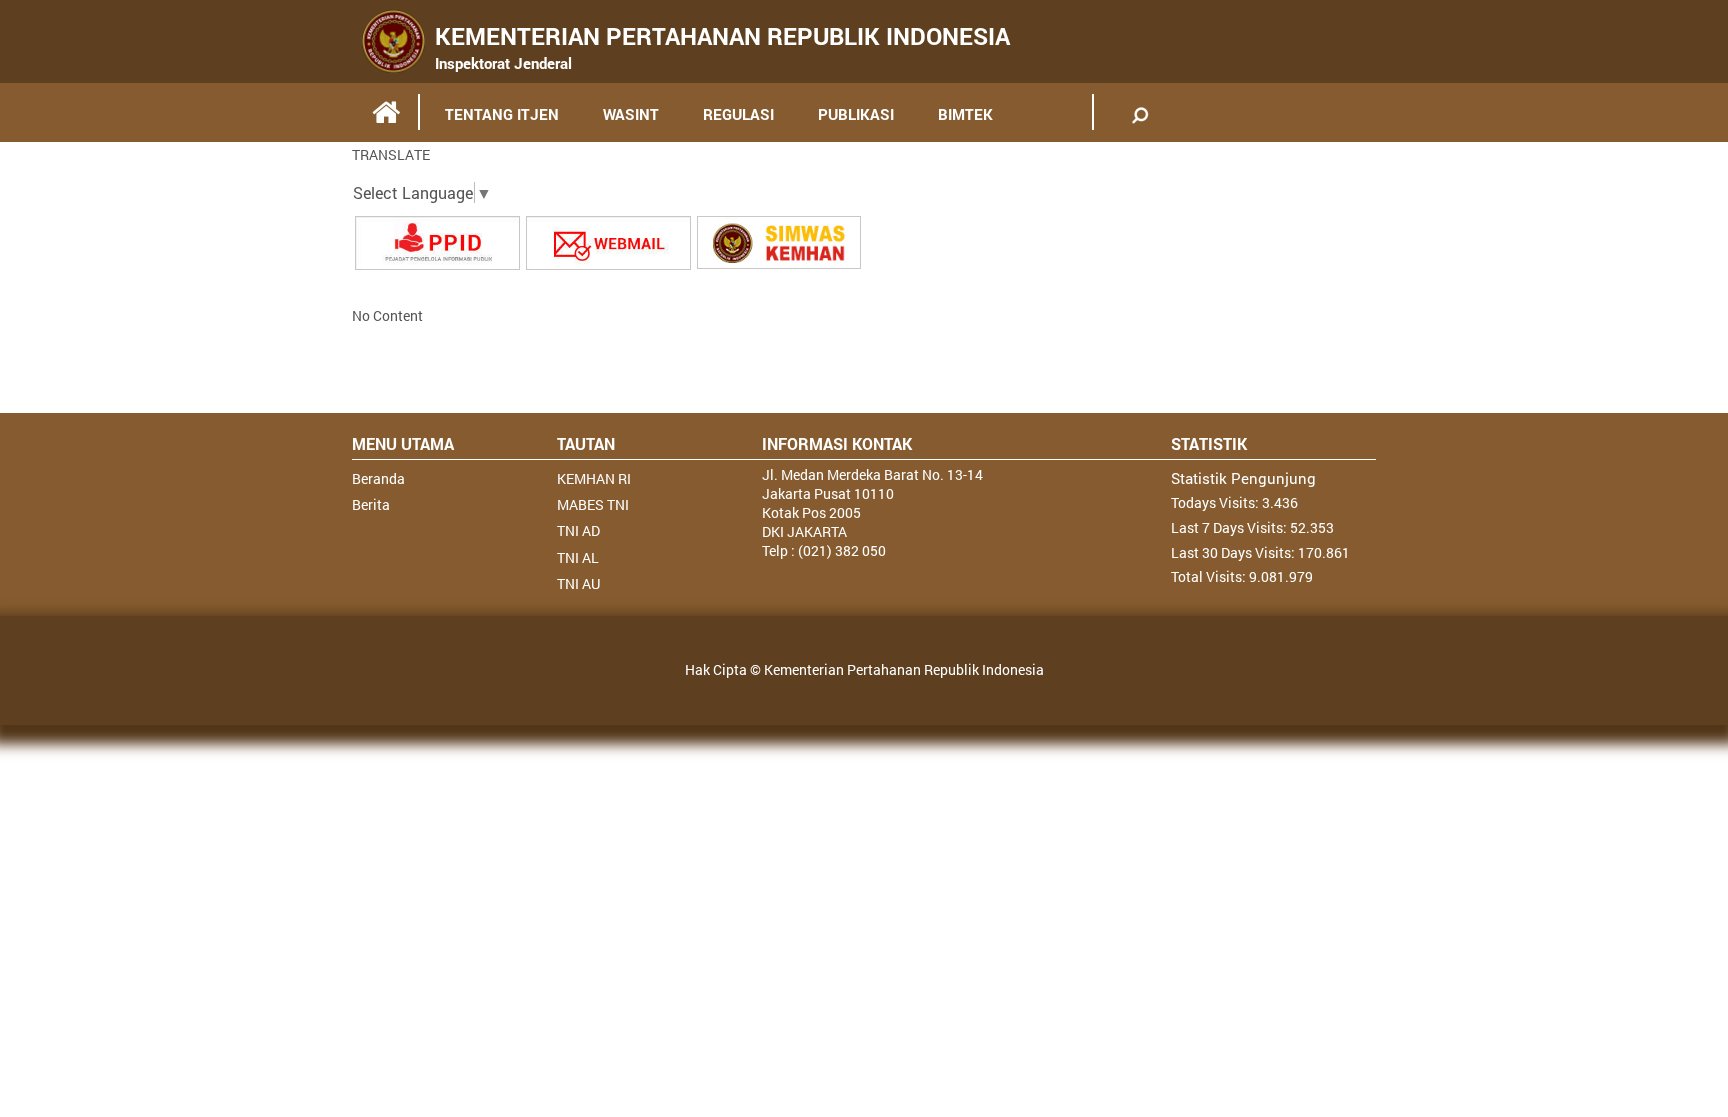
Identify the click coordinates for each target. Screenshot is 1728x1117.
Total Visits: (1210, 576)
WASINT (631, 114)
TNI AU (578, 583)
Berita (371, 504)
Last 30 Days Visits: (1234, 552)
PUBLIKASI (856, 114)
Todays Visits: (1216, 502)
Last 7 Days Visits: (1230, 527)
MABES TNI (593, 504)
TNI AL (578, 557)
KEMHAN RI (594, 478)
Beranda (378, 478)
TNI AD (578, 530)
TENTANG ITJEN (502, 114)
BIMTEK (965, 114)
